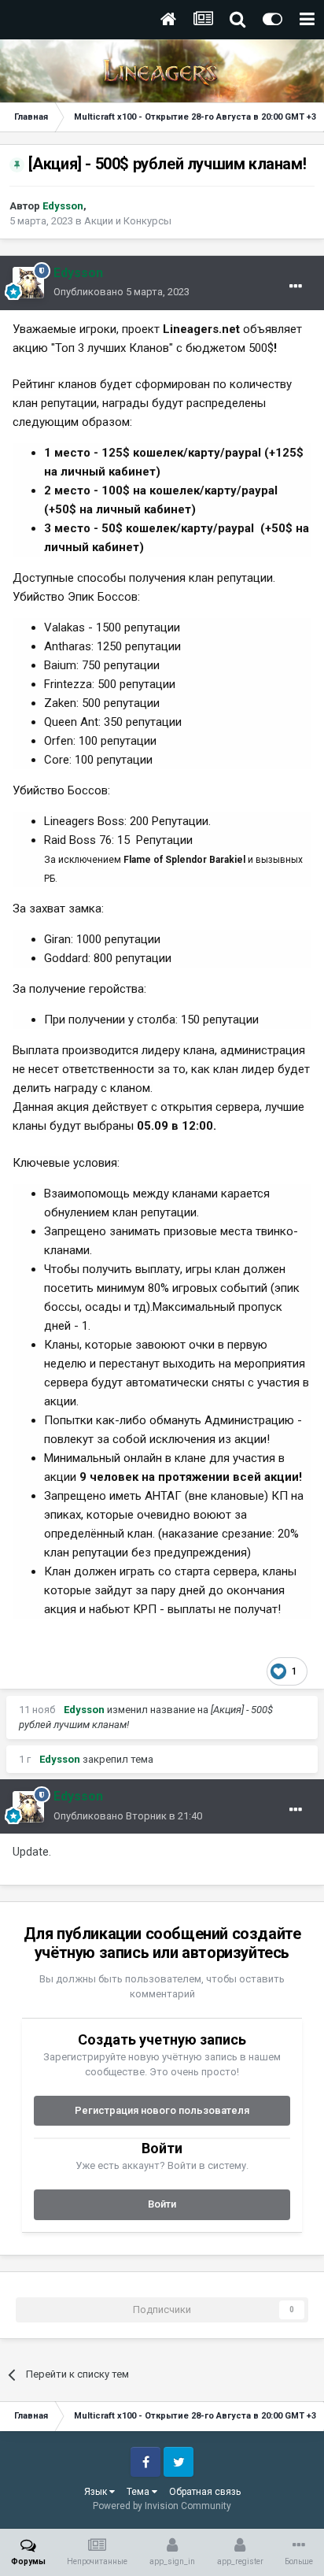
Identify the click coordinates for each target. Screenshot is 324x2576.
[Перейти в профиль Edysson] (28, 283)
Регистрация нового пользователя (162, 2110)
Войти (162, 2204)
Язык (97, 2492)
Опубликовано (121, 292)
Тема (139, 2492)
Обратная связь (205, 2492)
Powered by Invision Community (162, 2506)
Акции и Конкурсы (128, 221)
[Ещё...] (296, 287)
